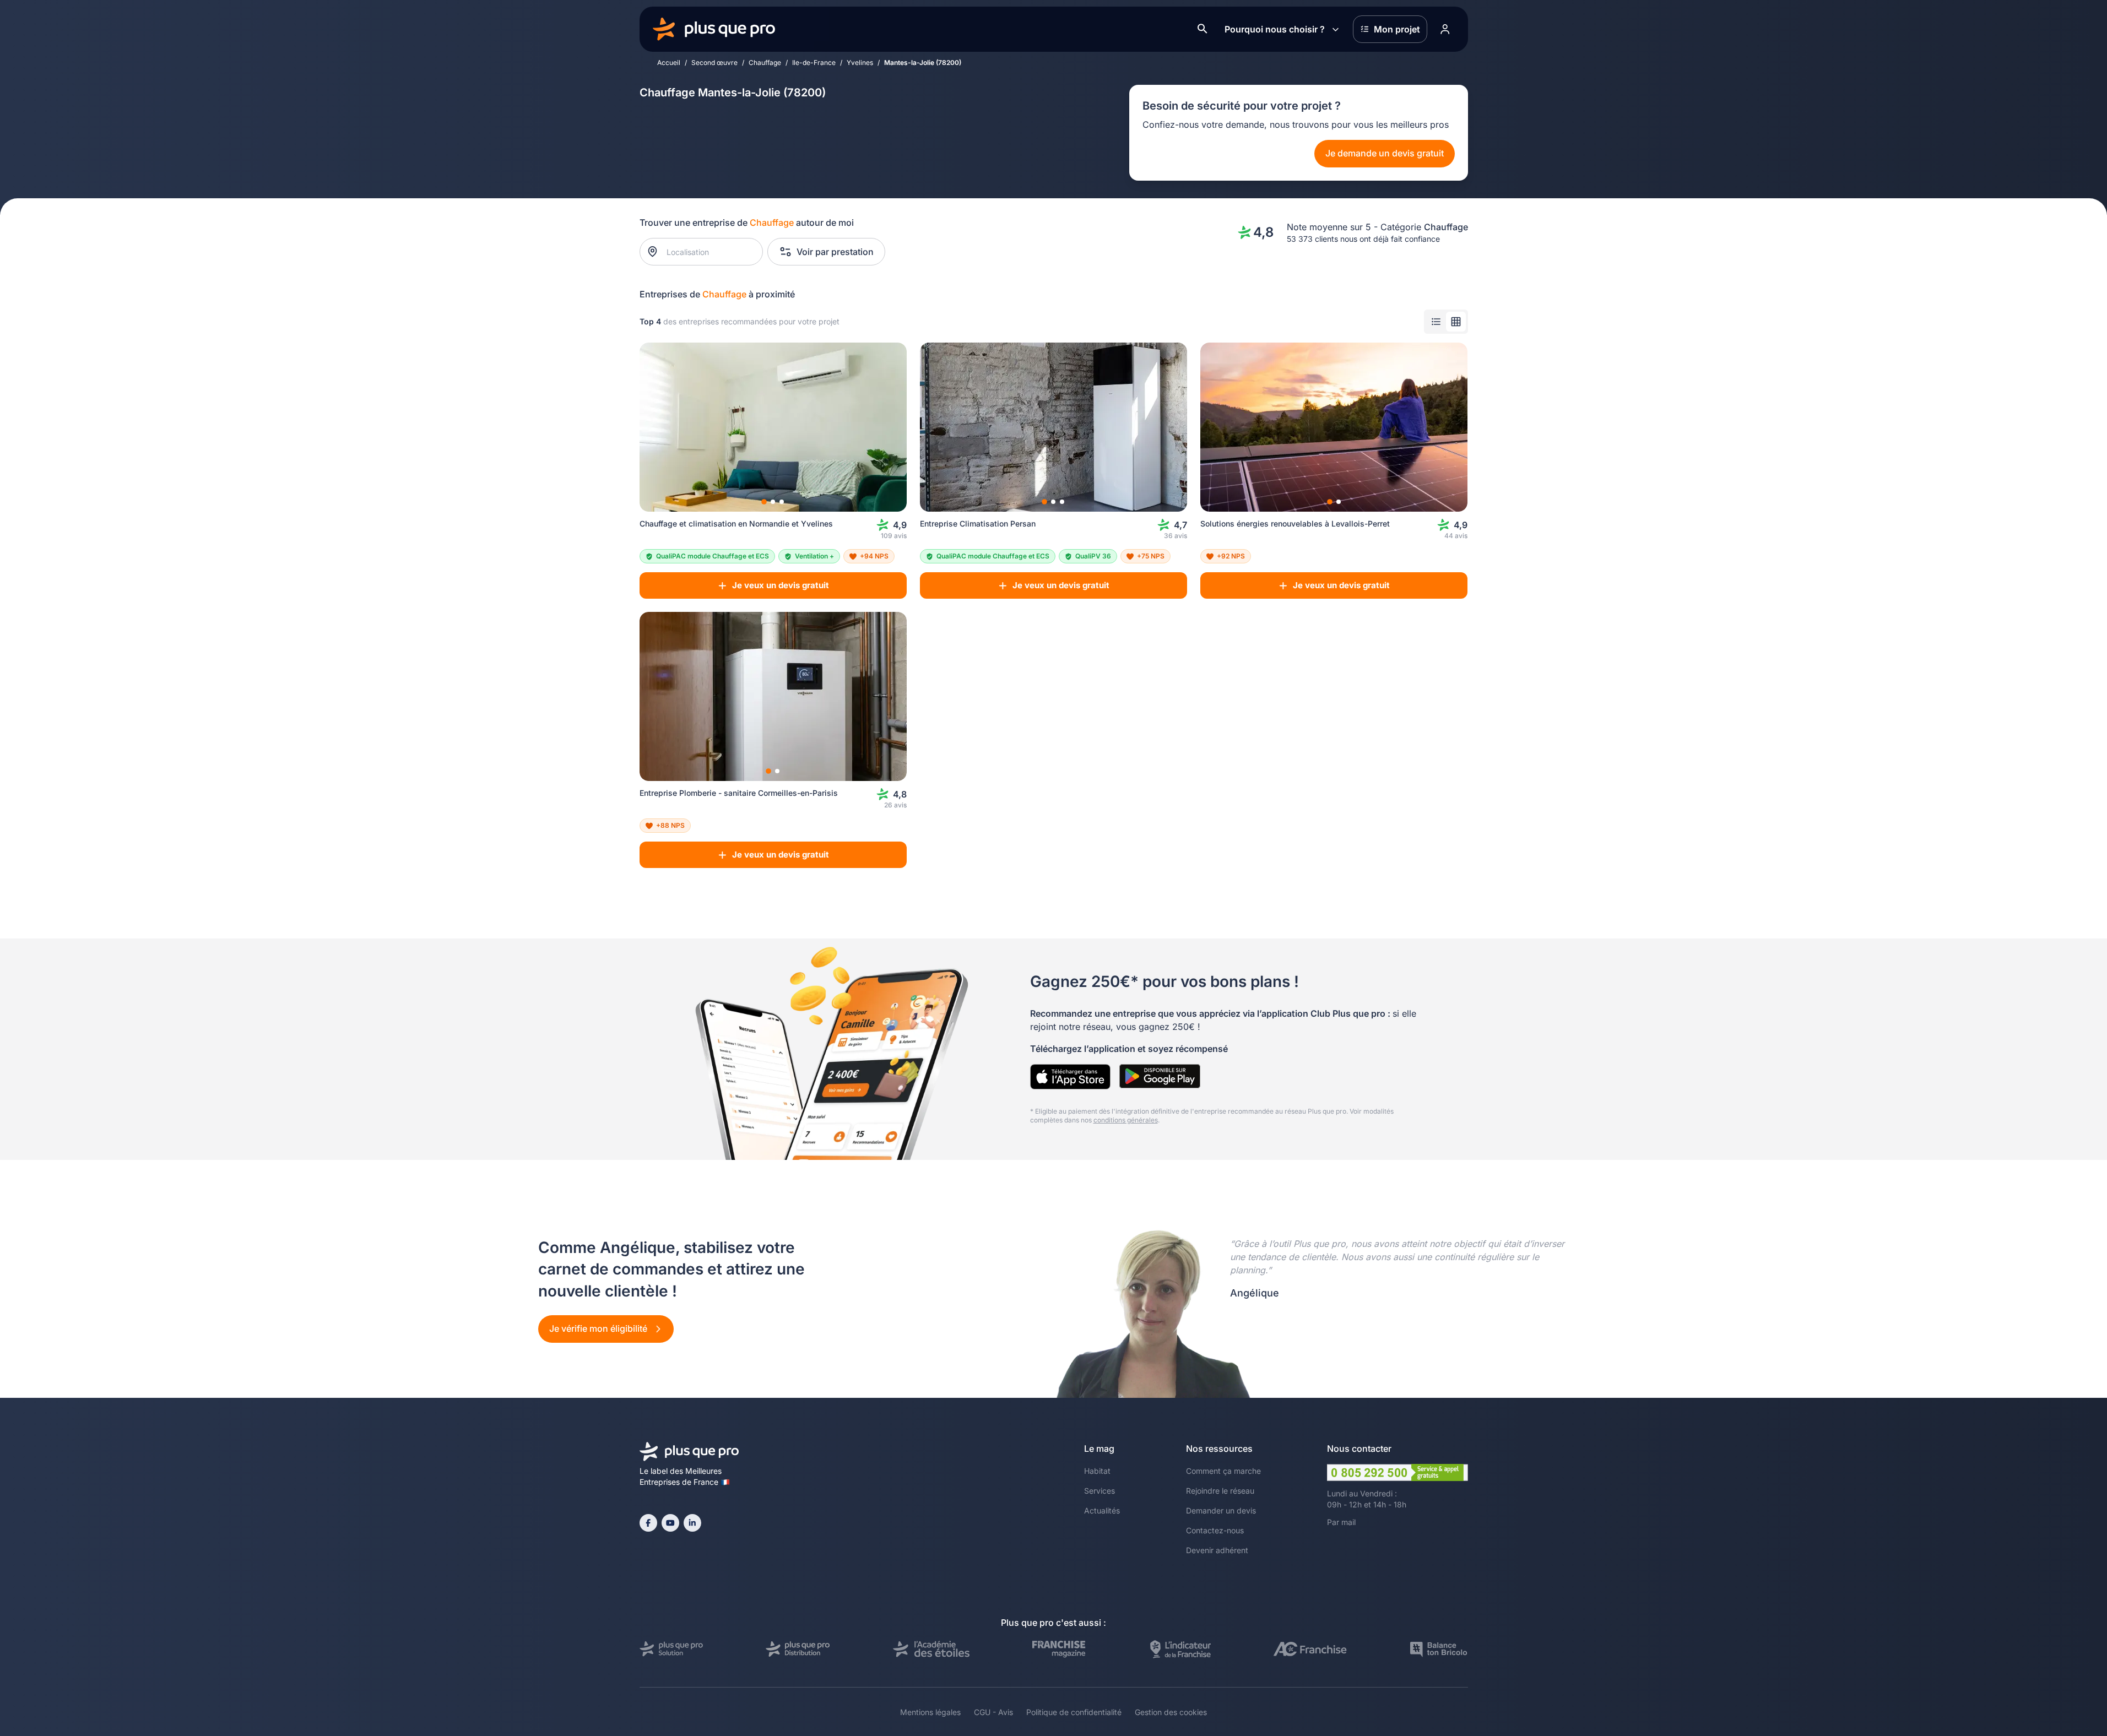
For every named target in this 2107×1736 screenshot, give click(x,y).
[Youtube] (670, 1523)
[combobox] (706, 252)
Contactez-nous (1215, 1530)
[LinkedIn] (692, 1523)
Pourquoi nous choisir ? (1275, 29)
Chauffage (765, 63)
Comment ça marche (1223, 1471)
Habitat (1097, 1471)
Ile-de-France (814, 63)
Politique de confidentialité (1074, 1712)
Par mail (1341, 1522)
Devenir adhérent (1217, 1550)
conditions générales (1126, 1120)
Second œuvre (714, 63)
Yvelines (860, 63)
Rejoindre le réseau (1220, 1491)
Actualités (1102, 1510)
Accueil (669, 63)
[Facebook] (648, 1523)
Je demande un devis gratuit (1385, 153)
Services (1099, 1491)
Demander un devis (1221, 1510)
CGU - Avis (993, 1712)
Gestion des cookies (1171, 1712)
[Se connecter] (1445, 29)
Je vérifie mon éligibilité (599, 1328)
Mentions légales (930, 1712)
